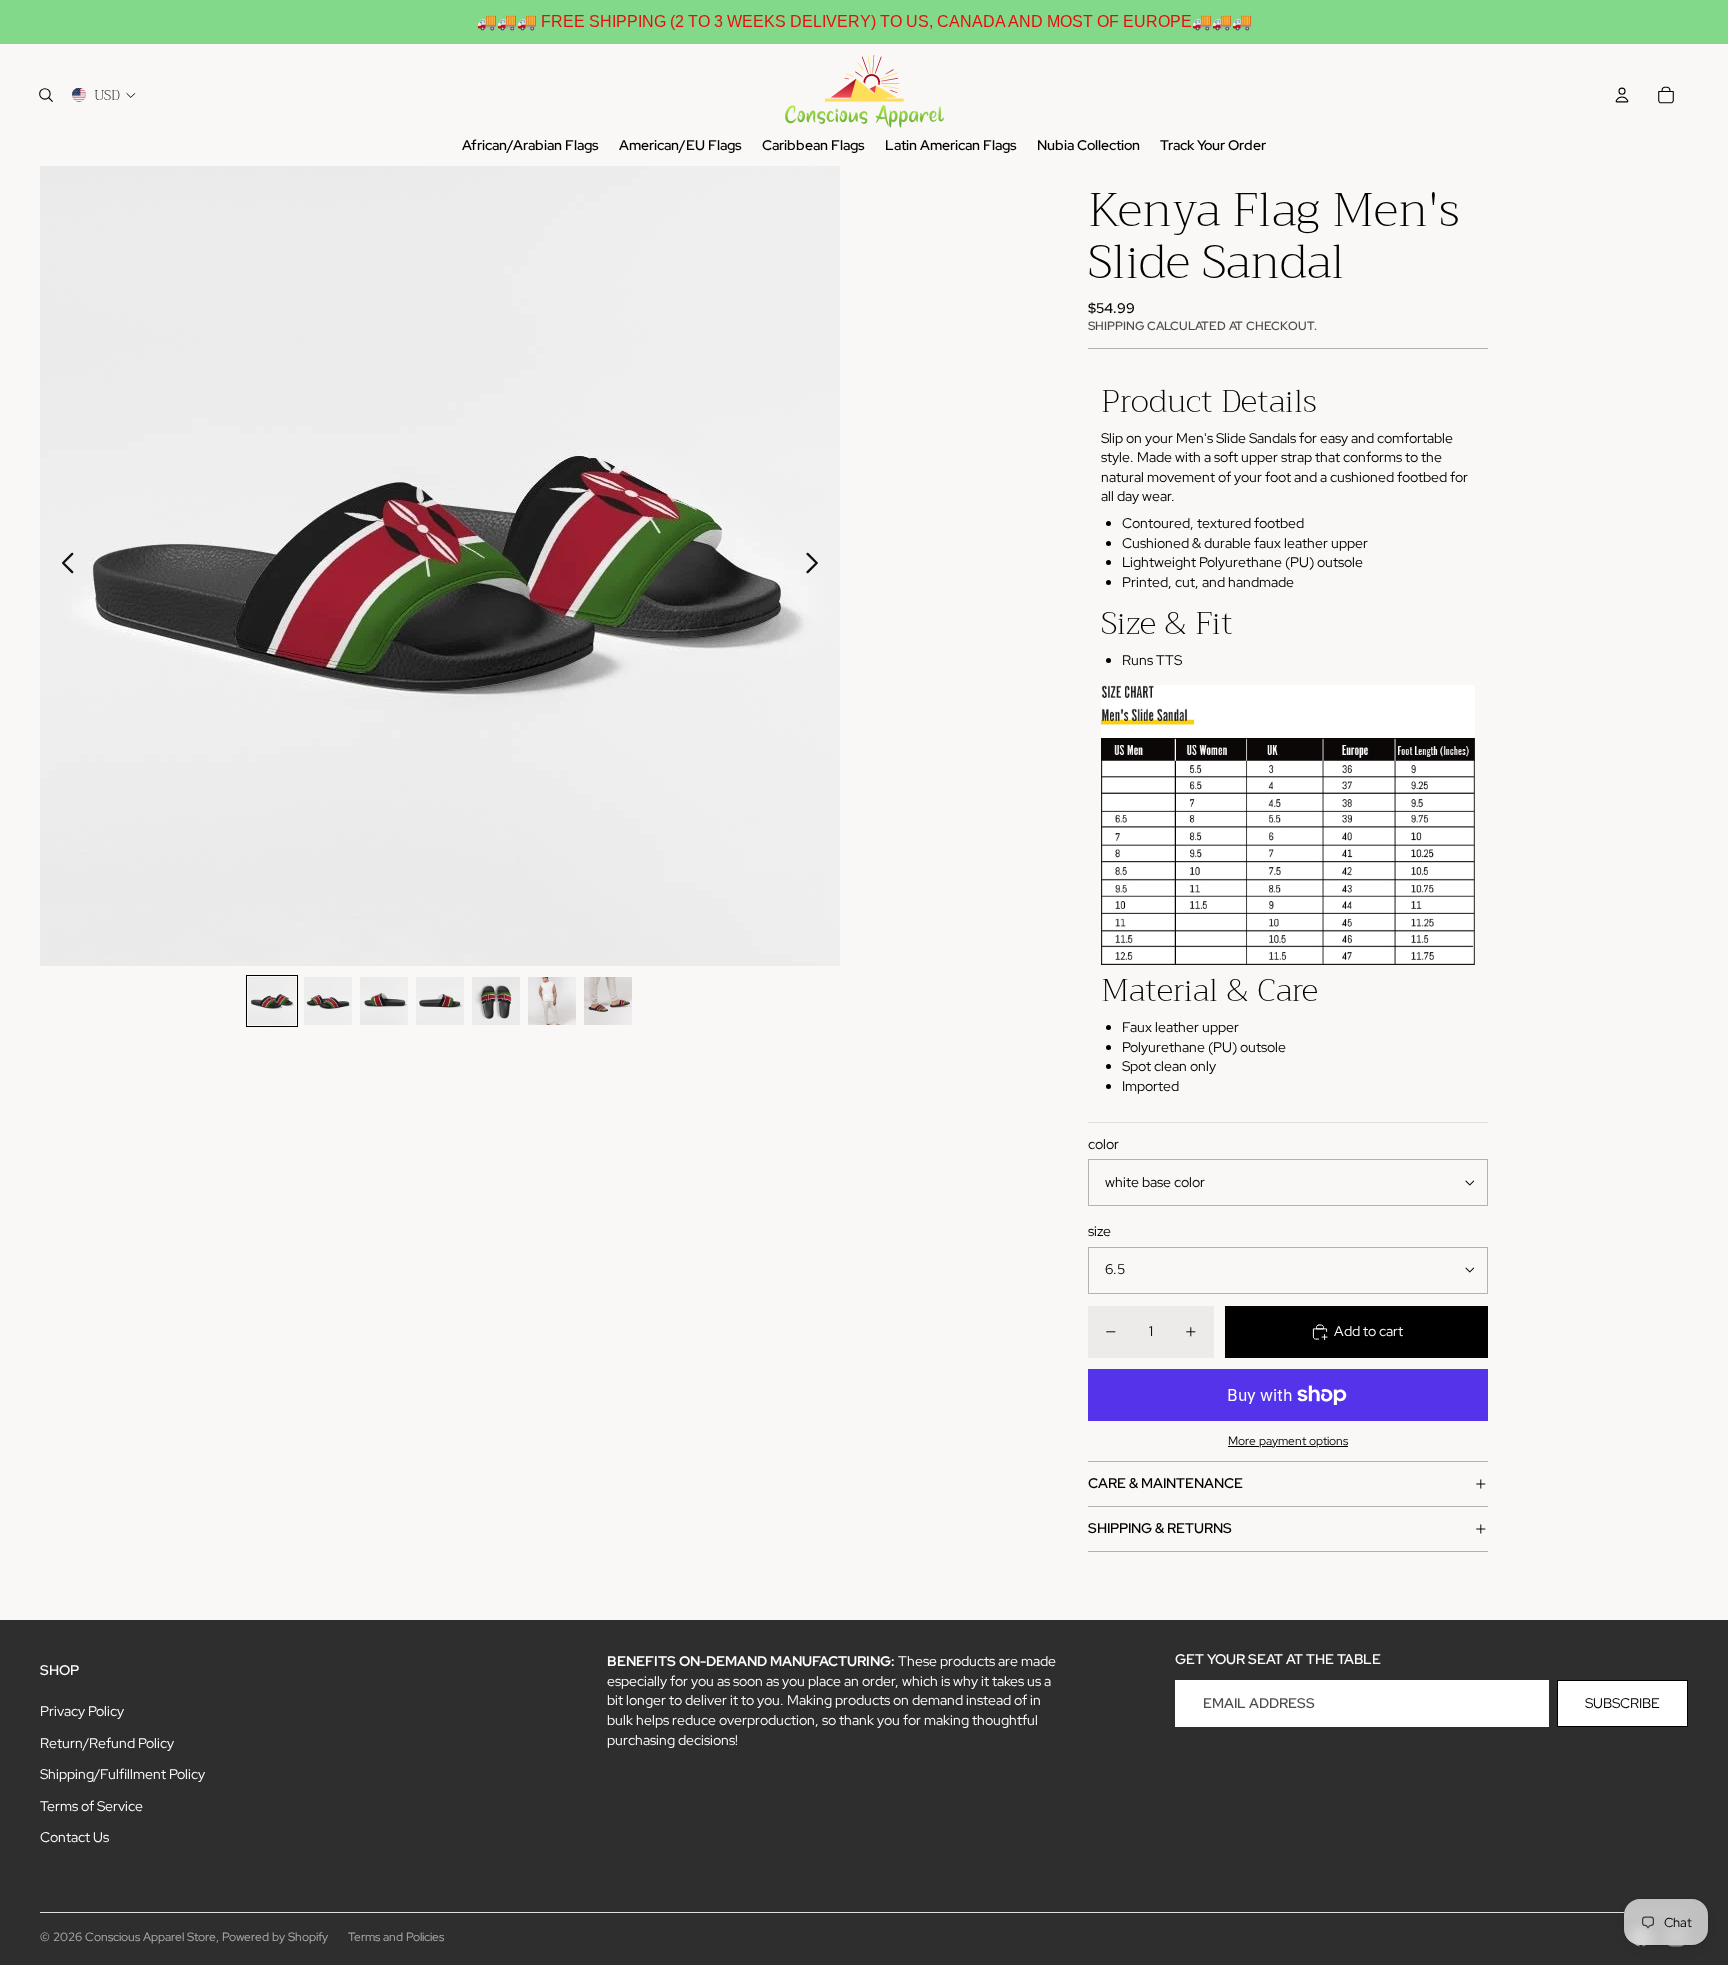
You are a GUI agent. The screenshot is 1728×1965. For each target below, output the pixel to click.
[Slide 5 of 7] (496, 1001)
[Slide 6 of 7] (552, 1001)
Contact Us (74, 1837)
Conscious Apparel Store (150, 1937)
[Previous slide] (62, 566)
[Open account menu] (1622, 95)
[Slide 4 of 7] (440, 1001)
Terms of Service (91, 1806)
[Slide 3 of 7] (384, 1001)
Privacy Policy (82, 1711)
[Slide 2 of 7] (328, 1001)
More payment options (1288, 1441)
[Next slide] (817, 566)
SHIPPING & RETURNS (1160, 1528)
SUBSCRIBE (1622, 1703)
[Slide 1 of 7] (272, 1001)
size (1099, 1231)
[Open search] (46, 95)
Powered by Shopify (275, 1937)
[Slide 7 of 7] (608, 1001)
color (1103, 1144)
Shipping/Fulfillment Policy (122, 1774)
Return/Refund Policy (107, 1743)
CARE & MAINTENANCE (1165, 1483)
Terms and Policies (396, 1937)
